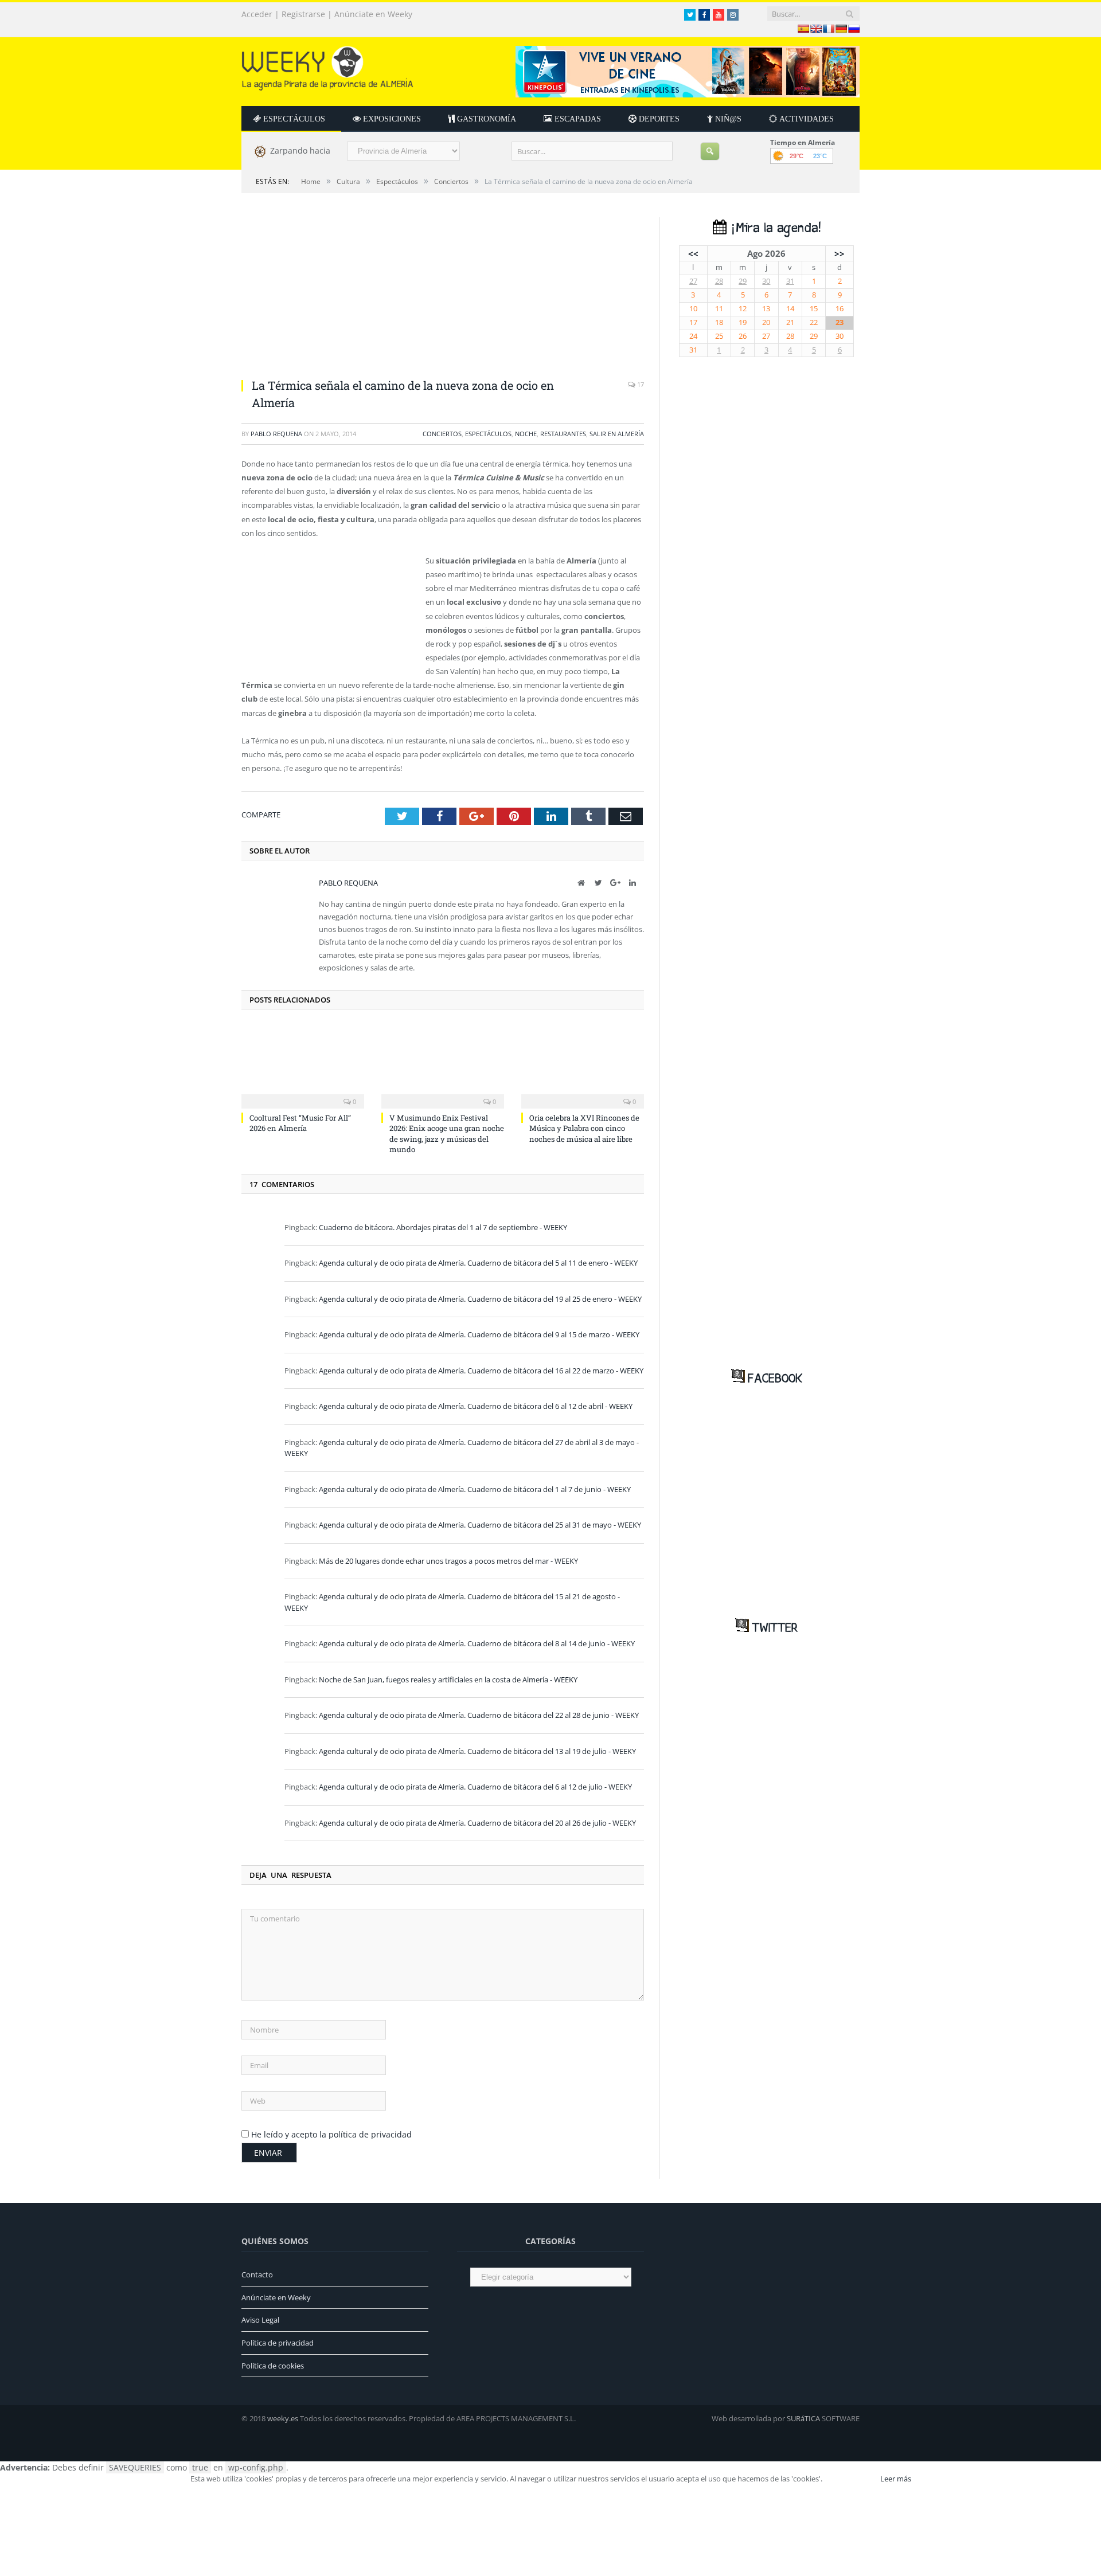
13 (766, 309)
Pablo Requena (276, 434)
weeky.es (283, 2418)
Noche (526, 434)
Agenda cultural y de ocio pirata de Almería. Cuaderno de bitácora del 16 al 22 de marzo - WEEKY (481, 1371)
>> (840, 253)
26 (743, 336)
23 (840, 322)
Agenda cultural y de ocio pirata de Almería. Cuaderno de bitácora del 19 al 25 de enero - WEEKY (480, 1299)
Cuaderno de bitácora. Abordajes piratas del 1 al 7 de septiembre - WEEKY (443, 1227)
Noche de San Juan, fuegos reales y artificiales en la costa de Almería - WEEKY (448, 1680)
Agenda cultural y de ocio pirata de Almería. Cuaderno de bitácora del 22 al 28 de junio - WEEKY (479, 1715)
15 (814, 309)
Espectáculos (488, 434)
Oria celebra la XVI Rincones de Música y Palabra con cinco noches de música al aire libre (584, 1128)
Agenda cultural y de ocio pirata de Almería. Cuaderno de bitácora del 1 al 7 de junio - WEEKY (475, 1489)
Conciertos (442, 434)
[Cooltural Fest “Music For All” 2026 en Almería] (303, 1066)
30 (766, 281)
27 (693, 281)
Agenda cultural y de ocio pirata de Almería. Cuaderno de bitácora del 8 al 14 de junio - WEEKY (477, 1643)
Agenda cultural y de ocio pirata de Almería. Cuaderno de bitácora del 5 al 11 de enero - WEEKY (478, 1263)
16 (840, 309)
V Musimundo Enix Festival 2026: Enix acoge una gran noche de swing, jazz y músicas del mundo (447, 1134)
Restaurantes (563, 434)
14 (790, 309)
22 (814, 322)
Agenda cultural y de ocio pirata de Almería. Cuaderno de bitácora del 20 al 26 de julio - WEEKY (477, 1823)
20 (766, 322)
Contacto (257, 2274)
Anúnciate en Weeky (373, 14)
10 (693, 309)
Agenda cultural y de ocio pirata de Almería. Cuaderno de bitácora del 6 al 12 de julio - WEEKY (475, 1787)
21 (790, 322)
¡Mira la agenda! (774, 228)
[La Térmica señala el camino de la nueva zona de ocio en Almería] (443, 293)
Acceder (257, 14)
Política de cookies (273, 2366)
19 (743, 322)
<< (693, 253)
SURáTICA (803, 2418)
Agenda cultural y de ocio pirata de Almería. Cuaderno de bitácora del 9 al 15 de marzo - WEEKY (479, 1334)
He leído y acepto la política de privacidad (331, 2134)
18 (719, 322)
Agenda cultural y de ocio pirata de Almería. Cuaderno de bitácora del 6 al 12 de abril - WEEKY (476, 1406)
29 (743, 281)
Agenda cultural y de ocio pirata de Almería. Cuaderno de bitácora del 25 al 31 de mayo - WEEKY (480, 1525)
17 (640, 384)
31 (790, 281)
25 (719, 336)
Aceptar (850, 2479)
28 (719, 281)
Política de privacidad (278, 2343)
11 (719, 309)
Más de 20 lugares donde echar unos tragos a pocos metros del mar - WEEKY (448, 1561)
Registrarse (303, 14)
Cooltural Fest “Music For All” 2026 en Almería (300, 1123)
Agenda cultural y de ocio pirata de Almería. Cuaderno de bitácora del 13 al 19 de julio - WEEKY (477, 1751)
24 (693, 336)
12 (743, 309)
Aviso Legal (260, 2320)
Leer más (896, 2479)
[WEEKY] (327, 66)
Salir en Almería (617, 434)
